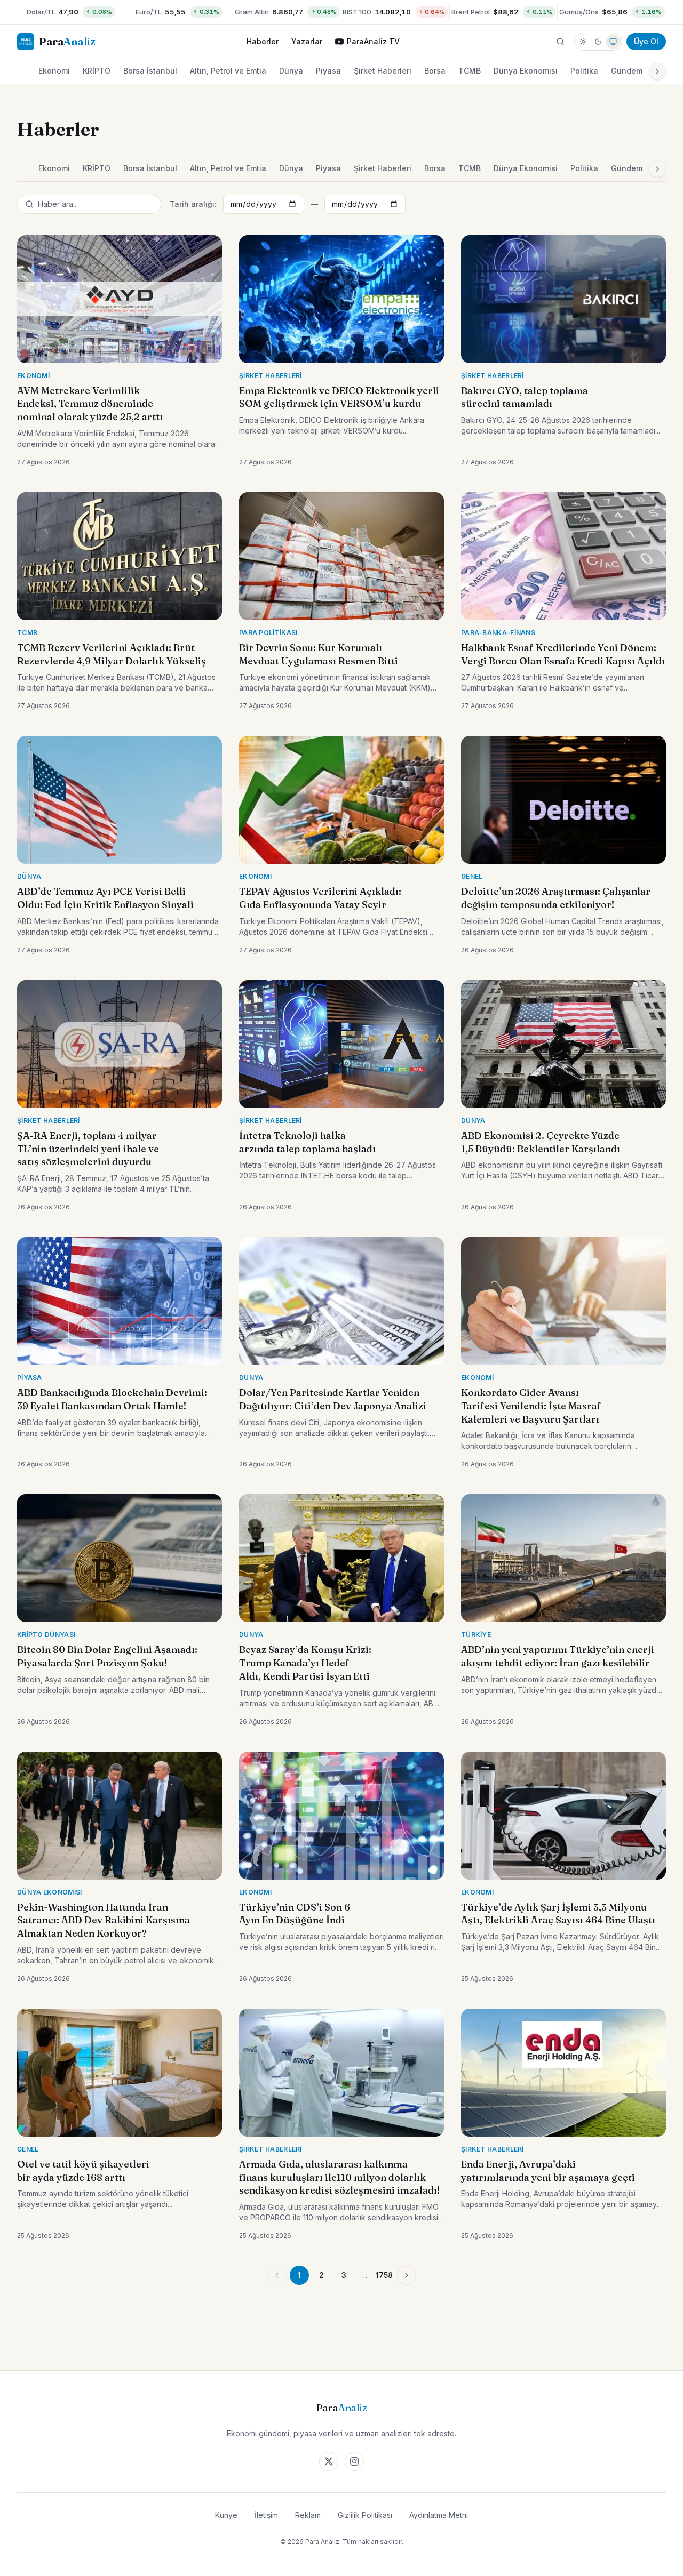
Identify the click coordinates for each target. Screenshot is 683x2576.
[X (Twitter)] (329, 2461)
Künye (226, 2515)
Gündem (627, 71)
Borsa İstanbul (150, 71)
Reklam (308, 2515)
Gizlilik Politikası (365, 2515)
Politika (584, 71)
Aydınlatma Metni (439, 2515)
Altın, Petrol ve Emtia (228, 71)
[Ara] (560, 42)
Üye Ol (646, 41)
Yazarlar (307, 41)
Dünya (291, 71)
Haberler (263, 41)
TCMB (470, 71)
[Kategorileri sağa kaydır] (657, 71)
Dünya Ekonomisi (526, 71)
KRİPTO (97, 71)
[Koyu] (598, 42)
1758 (384, 2275)
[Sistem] (613, 42)
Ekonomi (54, 71)
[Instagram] (354, 2461)
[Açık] (583, 42)
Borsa (435, 71)
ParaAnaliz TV (373, 41)
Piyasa (328, 71)
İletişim (266, 2515)
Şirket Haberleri (383, 71)
